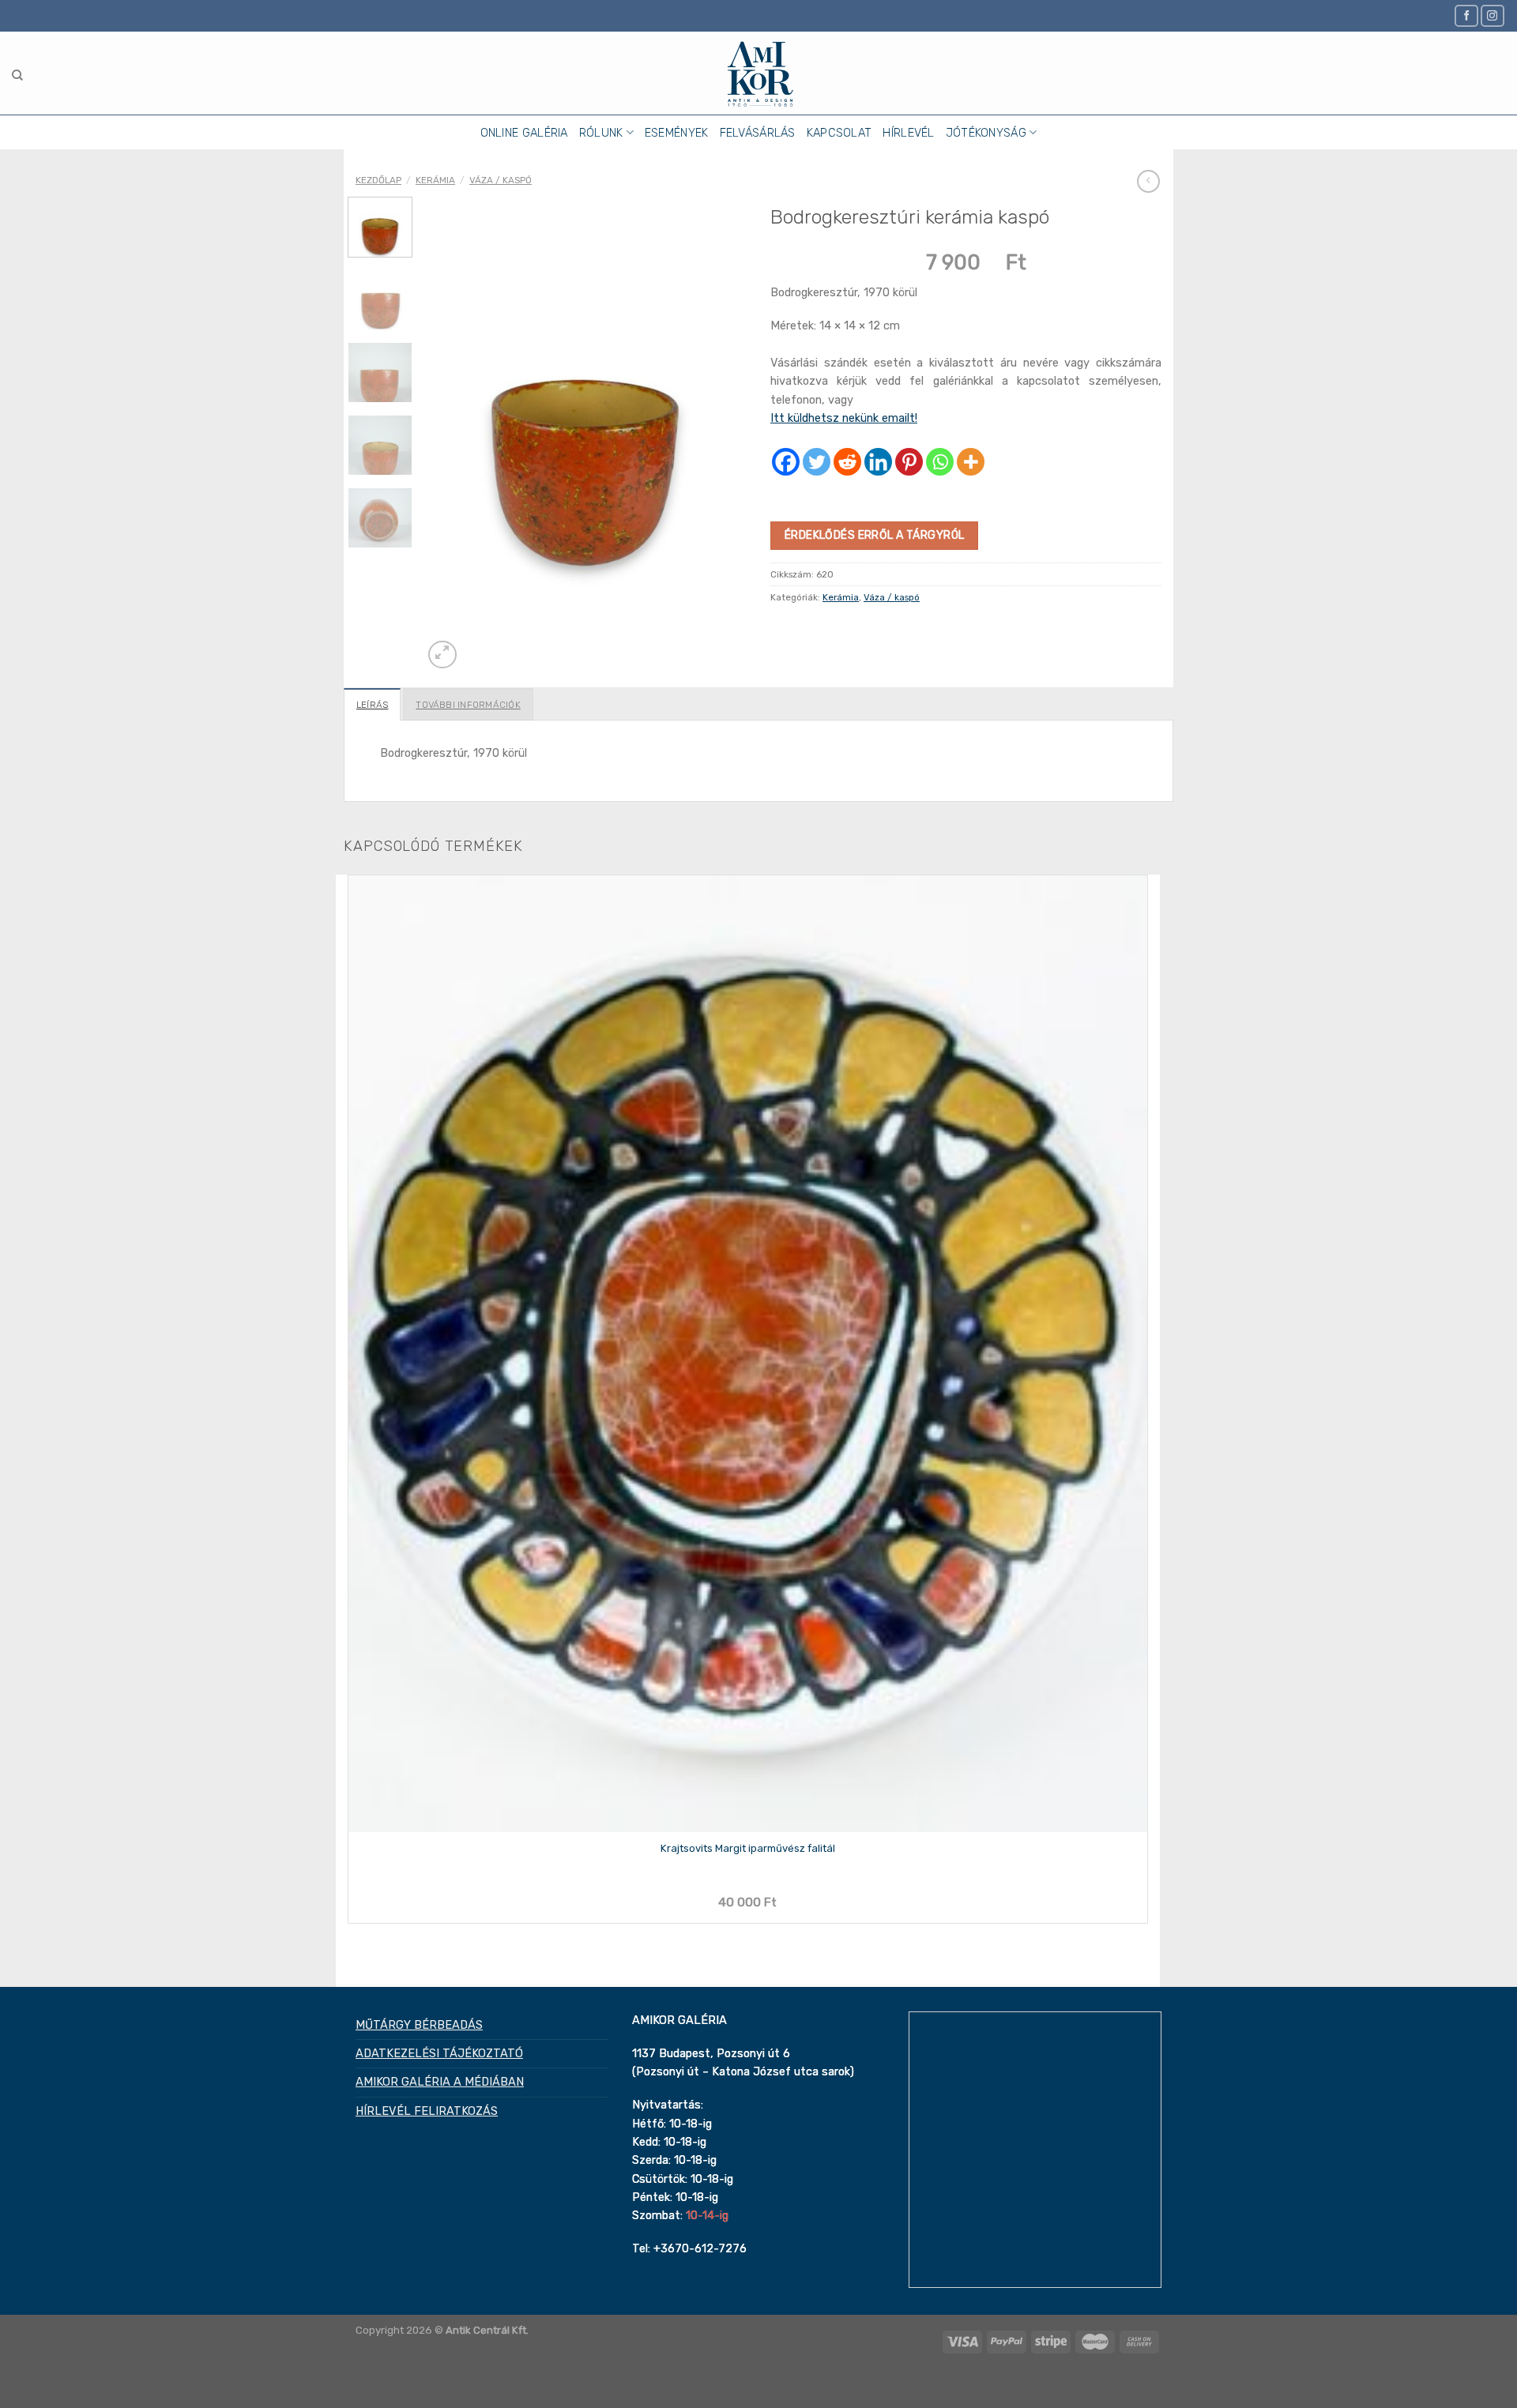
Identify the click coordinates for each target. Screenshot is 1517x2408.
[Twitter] (817, 462)
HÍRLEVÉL (908, 133)
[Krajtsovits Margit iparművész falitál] (748, 1354)
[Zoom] (442, 655)
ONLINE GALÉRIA (524, 133)
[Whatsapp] (940, 462)
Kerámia (435, 180)
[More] (971, 462)
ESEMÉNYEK (677, 133)
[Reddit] (847, 462)
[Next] (477, 647)
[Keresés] (17, 75)
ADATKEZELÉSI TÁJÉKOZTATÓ (439, 2053)
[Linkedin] (878, 462)
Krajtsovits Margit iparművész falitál (748, 1848)
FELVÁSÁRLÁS (758, 133)
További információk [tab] (468, 705)
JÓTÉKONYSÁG (986, 133)
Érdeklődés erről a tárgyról (874, 535)
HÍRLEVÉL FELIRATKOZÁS (427, 2111)
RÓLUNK (601, 133)
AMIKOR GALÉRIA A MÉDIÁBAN (440, 2082)
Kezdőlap (378, 180)
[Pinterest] (909, 462)
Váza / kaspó (501, 180)
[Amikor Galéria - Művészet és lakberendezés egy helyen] (759, 73)
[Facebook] (786, 462)
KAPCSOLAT (839, 133)
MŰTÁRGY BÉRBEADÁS (419, 2025)
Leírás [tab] (372, 705)
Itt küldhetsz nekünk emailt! (844, 418)
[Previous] (350, 1962)
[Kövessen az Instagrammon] (1493, 15)
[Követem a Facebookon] (1466, 15)
